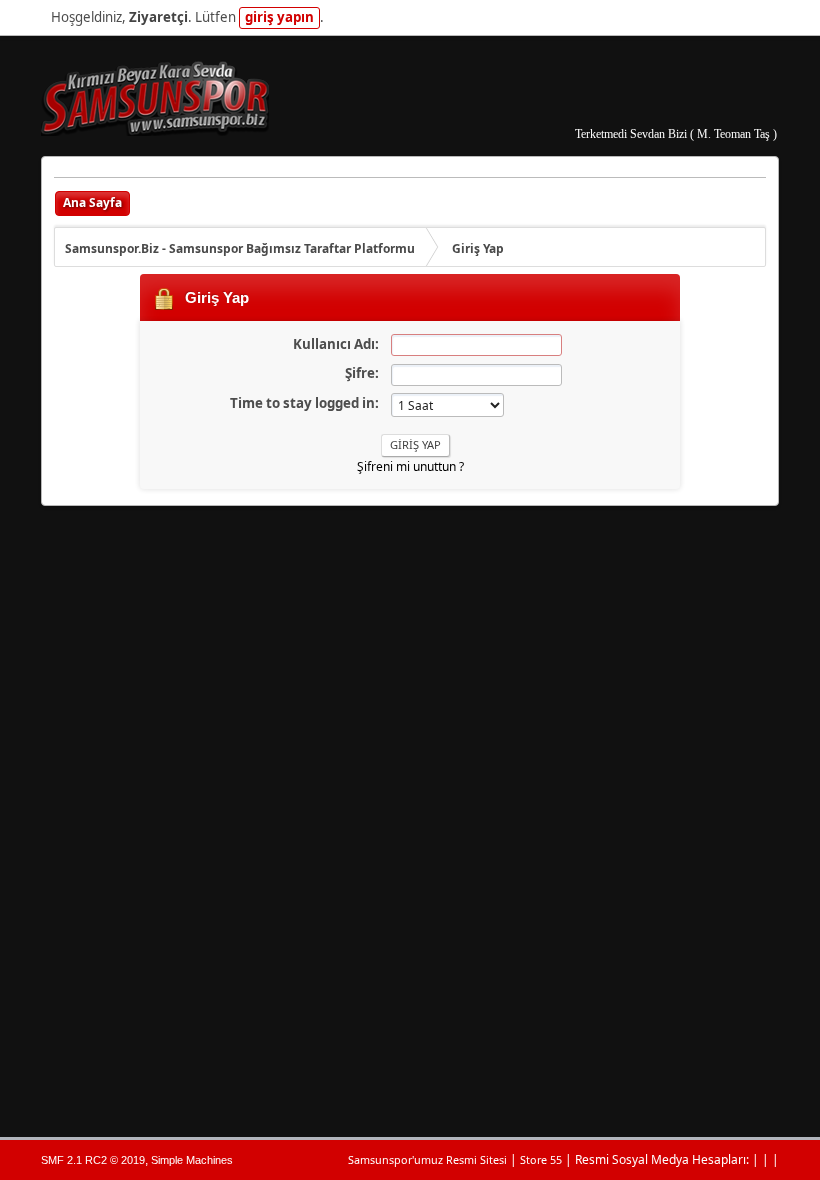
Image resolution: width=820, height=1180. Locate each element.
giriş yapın (279, 17)
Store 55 (541, 1159)
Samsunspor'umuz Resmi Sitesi (427, 1159)
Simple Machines (192, 1160)
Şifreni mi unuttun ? (410, 466)
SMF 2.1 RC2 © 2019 (93, 1160)
